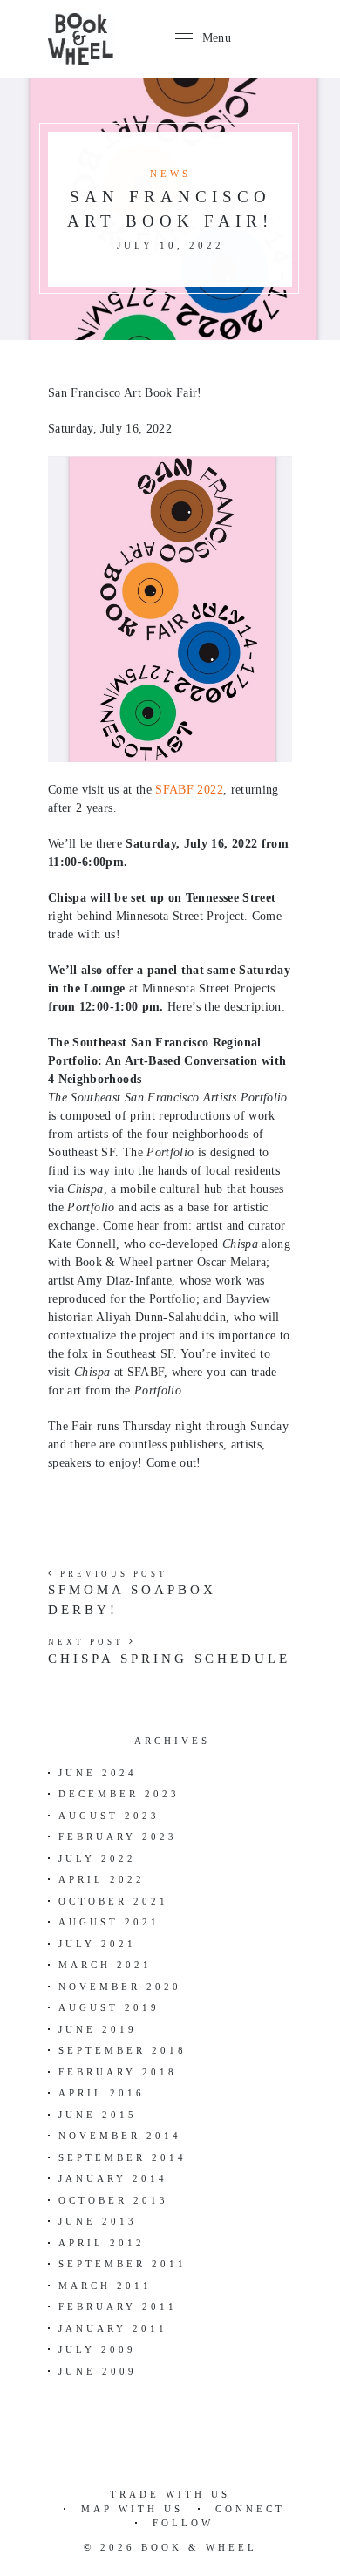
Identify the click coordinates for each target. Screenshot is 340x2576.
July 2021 (97, 1944)
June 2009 (98, 2371)
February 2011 (118, 2307)
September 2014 (122, 2157)
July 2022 (97, 1858)
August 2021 (109, 1922)
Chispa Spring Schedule (169, 1659)
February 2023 (118, 1837)
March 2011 (105, 2286)
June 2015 (98, 2115)
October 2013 (113, 2200)
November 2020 (120, 1987)
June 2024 (98, 1773)
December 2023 (119, 1794)
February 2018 (118, 2072)
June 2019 (98, 2029)
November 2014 (120, 2136)
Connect (250, 2509)
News (170, 174)
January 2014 (113, 2178)
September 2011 (122, 2264)
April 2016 (102, 2093)
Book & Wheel (199, 2547)
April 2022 (102, 1879)
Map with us (132, 2509)
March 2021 (105, 1965)
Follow (183, 2523)
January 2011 (113, 2328)
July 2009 (97, 2349)
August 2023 (109, 1816)
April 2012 (102, 2243)
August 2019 (109, 2007)
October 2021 (113, 1901)
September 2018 (122, 2050)
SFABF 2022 (189, 790)
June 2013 (98, 2221)
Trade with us (170, 2494)
